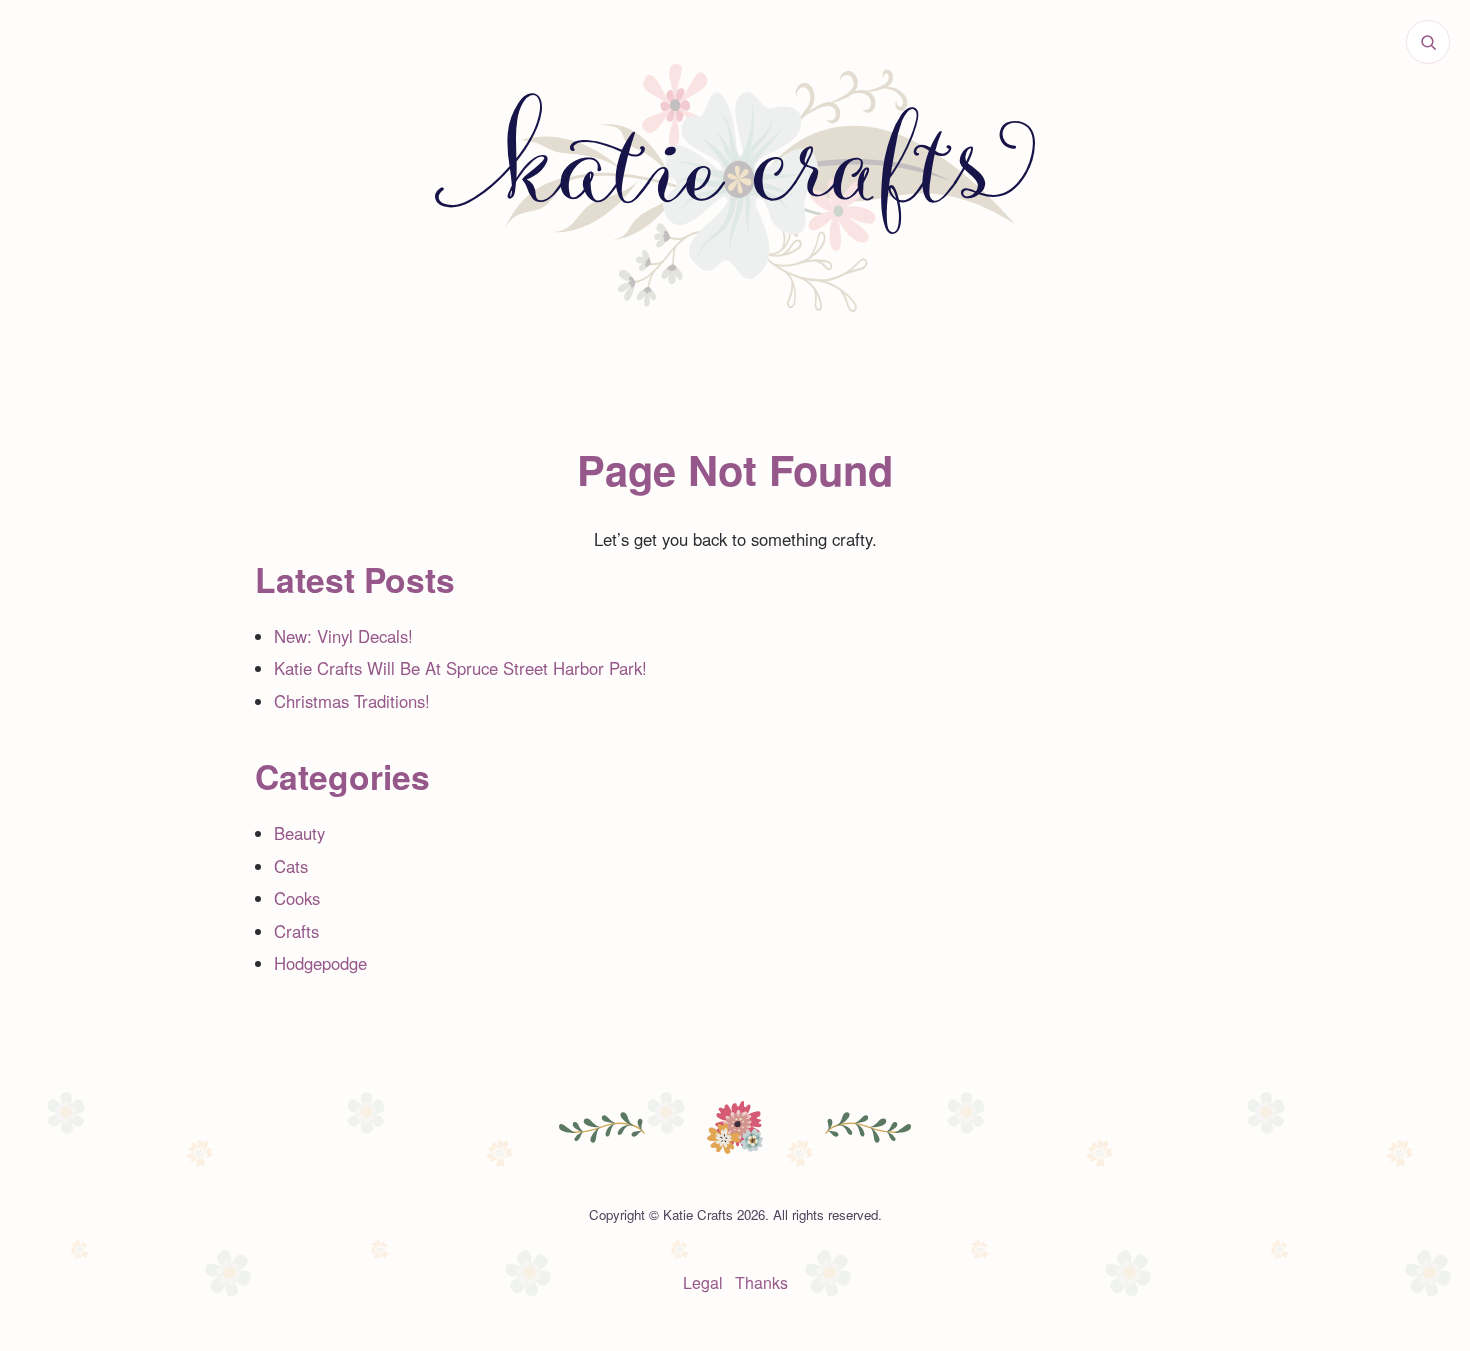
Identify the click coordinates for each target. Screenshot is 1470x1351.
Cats (291, 866)
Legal (703, 1282)
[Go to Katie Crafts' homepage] (735, 188)
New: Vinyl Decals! (343, 636)
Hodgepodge (320, 963)
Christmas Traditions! (352, 701)
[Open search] (1428, 42)
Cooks (297, 898)
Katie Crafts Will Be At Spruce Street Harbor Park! (460, 668)
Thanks (761, 1282)
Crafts (296, 931)
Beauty (299, 833)
